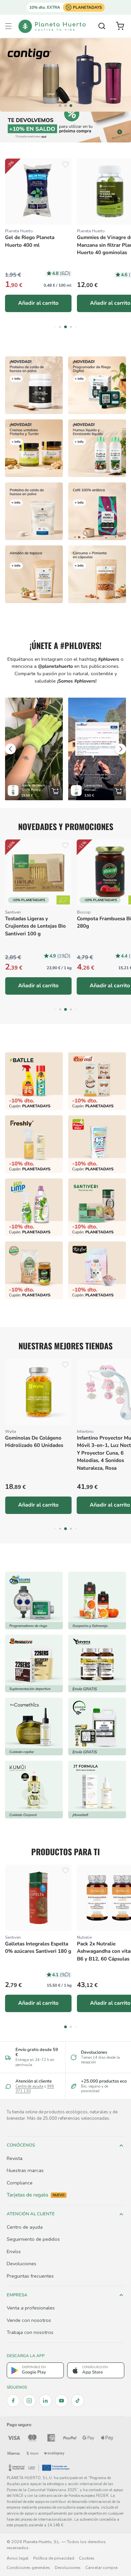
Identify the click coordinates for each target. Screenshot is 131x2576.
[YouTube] (61, 2401)
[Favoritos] (65, 165)
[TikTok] (78, 2401)
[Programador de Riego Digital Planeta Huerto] (97, 385)
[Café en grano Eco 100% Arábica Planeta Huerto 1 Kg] (97, 511)
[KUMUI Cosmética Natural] (34, 1790)
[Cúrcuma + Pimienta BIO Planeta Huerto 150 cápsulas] (97, 574)
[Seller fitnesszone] (34, 1663)
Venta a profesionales (31, 2308)
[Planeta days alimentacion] (97, 1207)
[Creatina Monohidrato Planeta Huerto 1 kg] (34, 511)
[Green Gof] (97, 1726)
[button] (8, 26)
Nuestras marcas (25, 2170)
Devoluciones (21, 2264)
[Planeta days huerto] (34, 1081)
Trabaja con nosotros (30, 2332)
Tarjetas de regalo (36, 2195)
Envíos (14, 2251)
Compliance (20, 2183)
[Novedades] (34, 448)
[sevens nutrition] (97, 1663)
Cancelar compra (101, 2568)
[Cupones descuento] (65, 127)
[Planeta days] (97, 1081)
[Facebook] (13, 2401)
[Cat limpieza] (34, 1207)
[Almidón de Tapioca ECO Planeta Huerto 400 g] (34, 574)
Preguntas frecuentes (30, 2276)
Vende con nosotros (29, 2320)
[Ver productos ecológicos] (63, 900)
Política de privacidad (54, 2558)
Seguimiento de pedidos (33, 2239)
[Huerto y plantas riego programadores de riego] (34, 1600)
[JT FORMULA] (97, 1790)
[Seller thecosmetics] (34, 1726)
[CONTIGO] (65, 75)
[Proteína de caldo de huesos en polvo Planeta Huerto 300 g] (34, 385)
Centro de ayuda (29, 2086)
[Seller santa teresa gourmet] (97, 1600)
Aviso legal (18, 2558)
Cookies (87, 2558)
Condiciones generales (28, 2568)
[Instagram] (29, 2401)
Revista (15, 2158)
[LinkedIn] (45, 2401)
